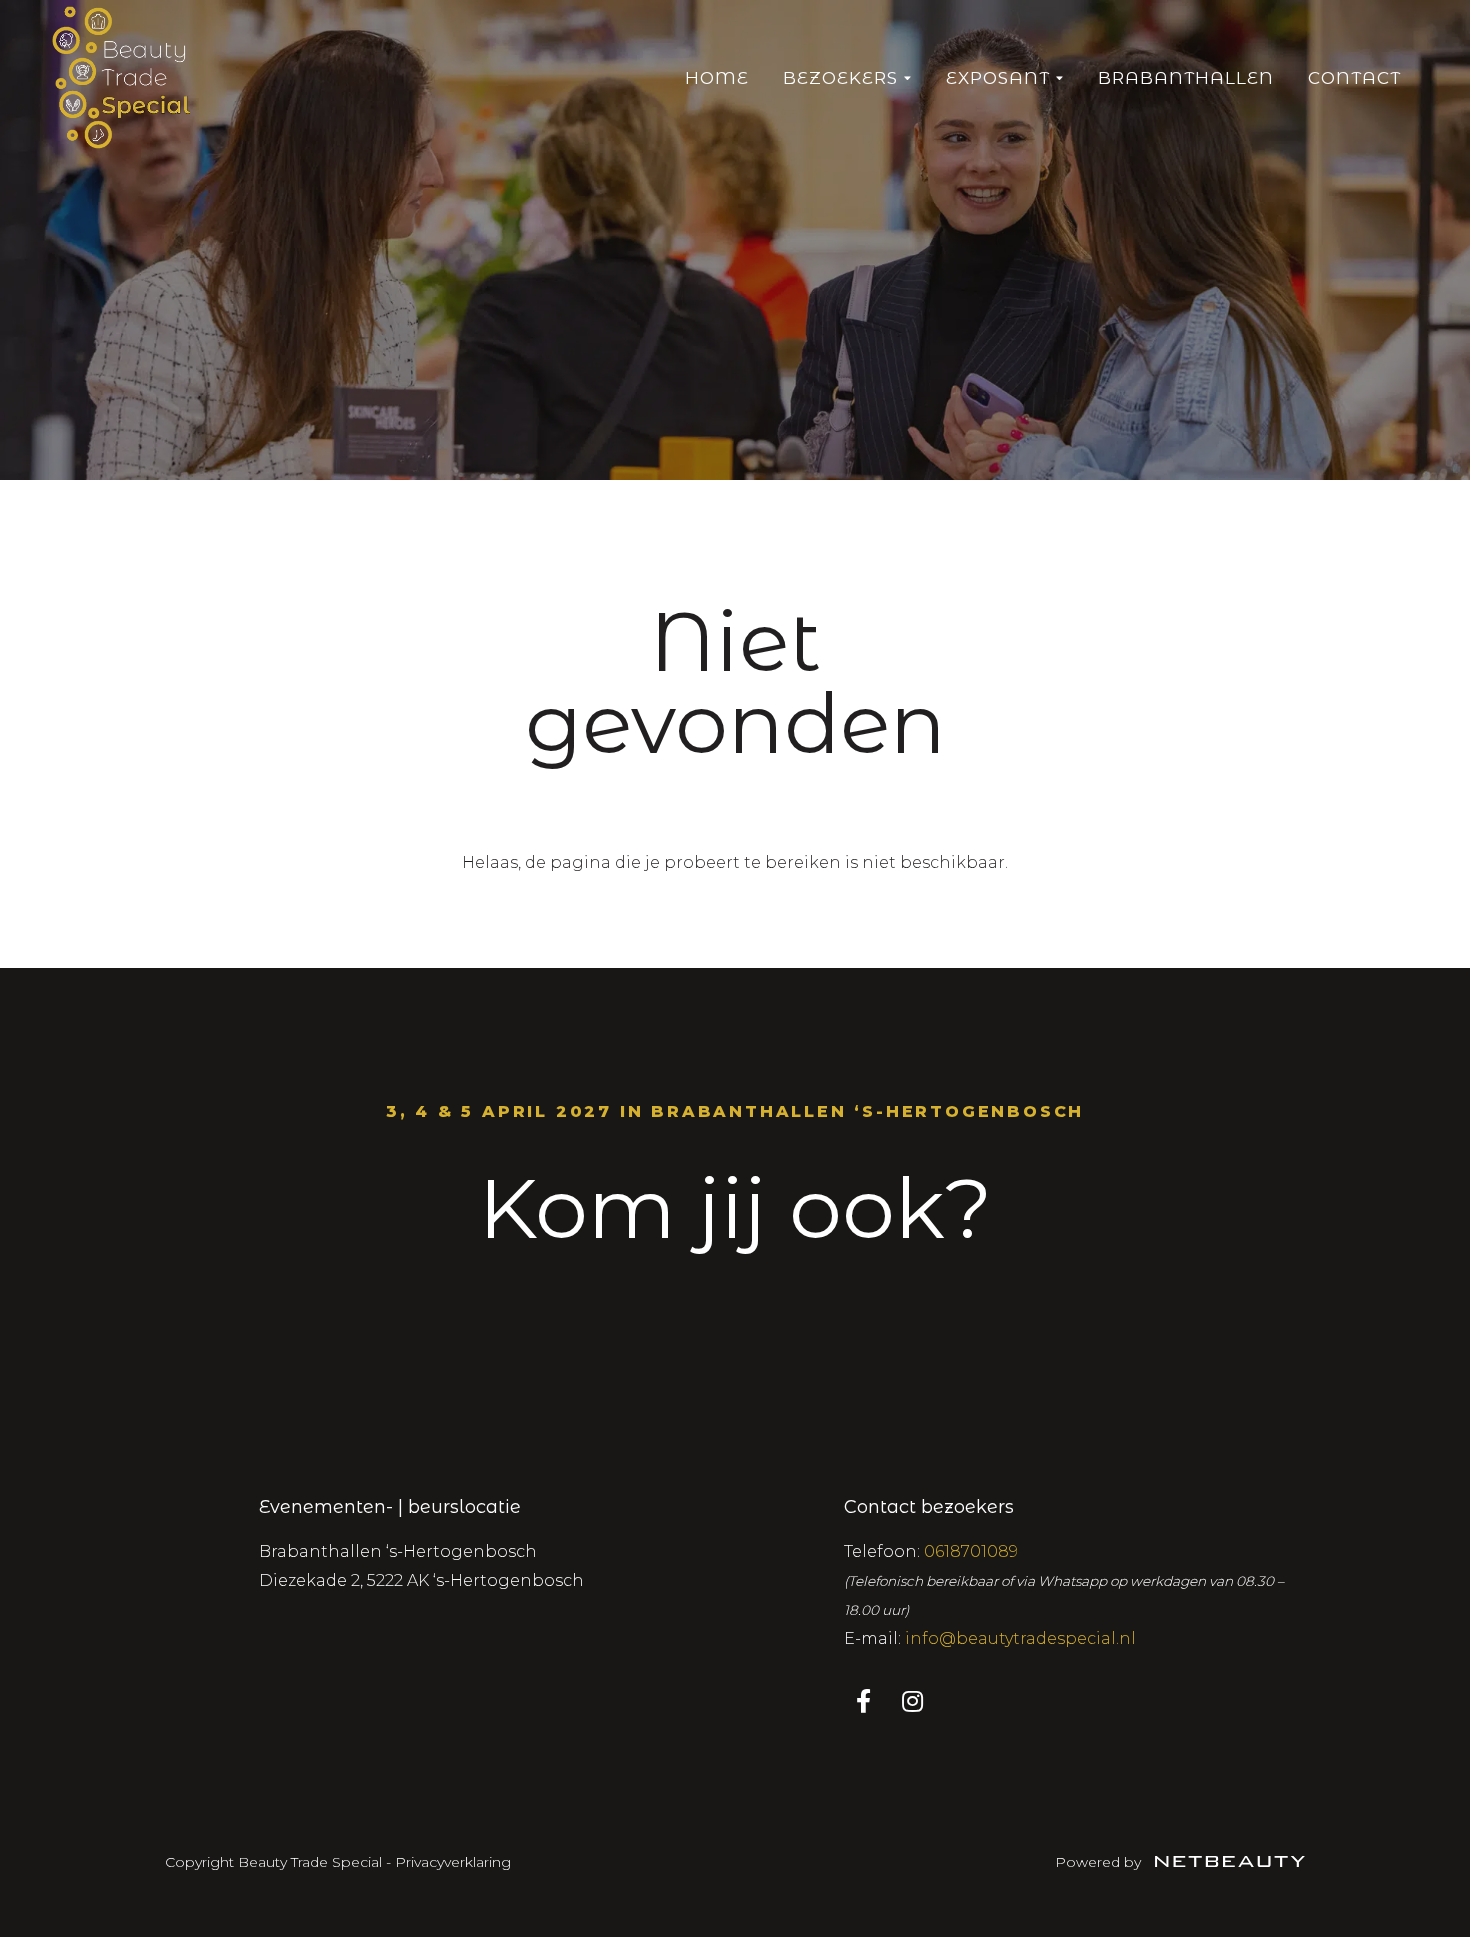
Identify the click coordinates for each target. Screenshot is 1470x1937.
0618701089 (971, 1551)
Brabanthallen (1186, 78)
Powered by (1100, 1862)
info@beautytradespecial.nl (1020, 1638)
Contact (1354, 78)
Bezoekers (840, 78)
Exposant (998, 78)
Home (717, 78)
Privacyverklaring (453, 1862)
